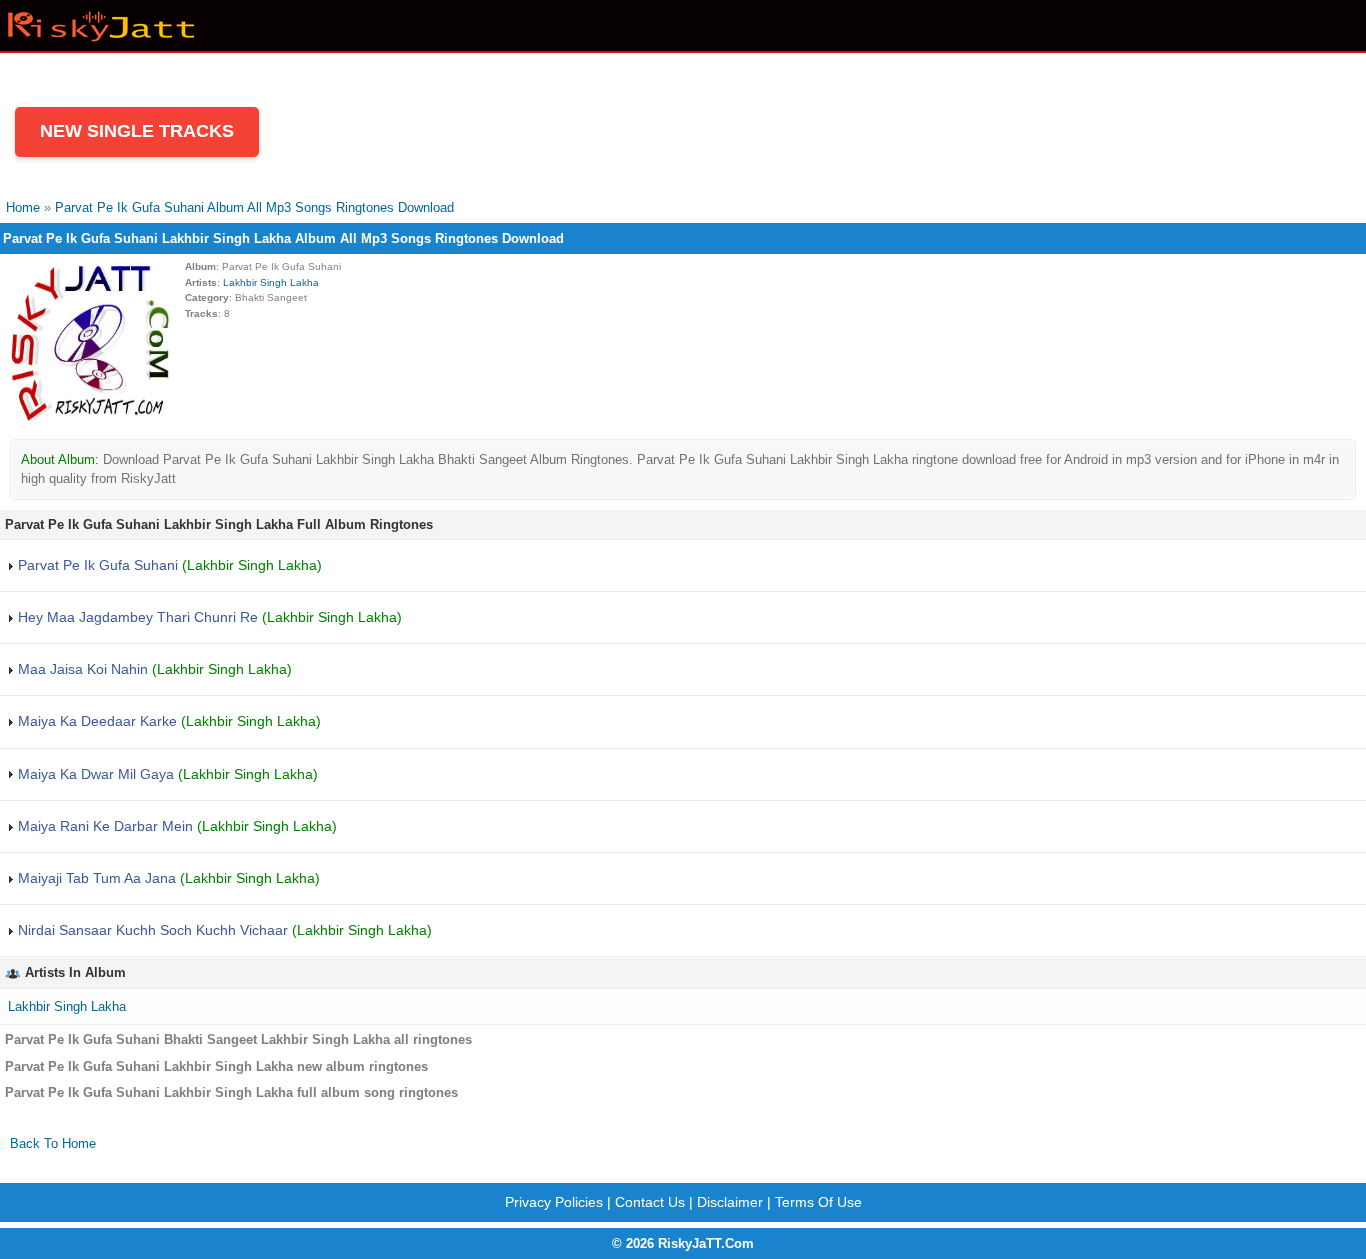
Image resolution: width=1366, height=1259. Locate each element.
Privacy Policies (554, 1202)
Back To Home (53, 1143)
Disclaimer (730, 1202)
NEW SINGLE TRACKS (137, 131)
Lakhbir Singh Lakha (271, 282)
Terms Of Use (818, 1202)
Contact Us (650, 1202)
